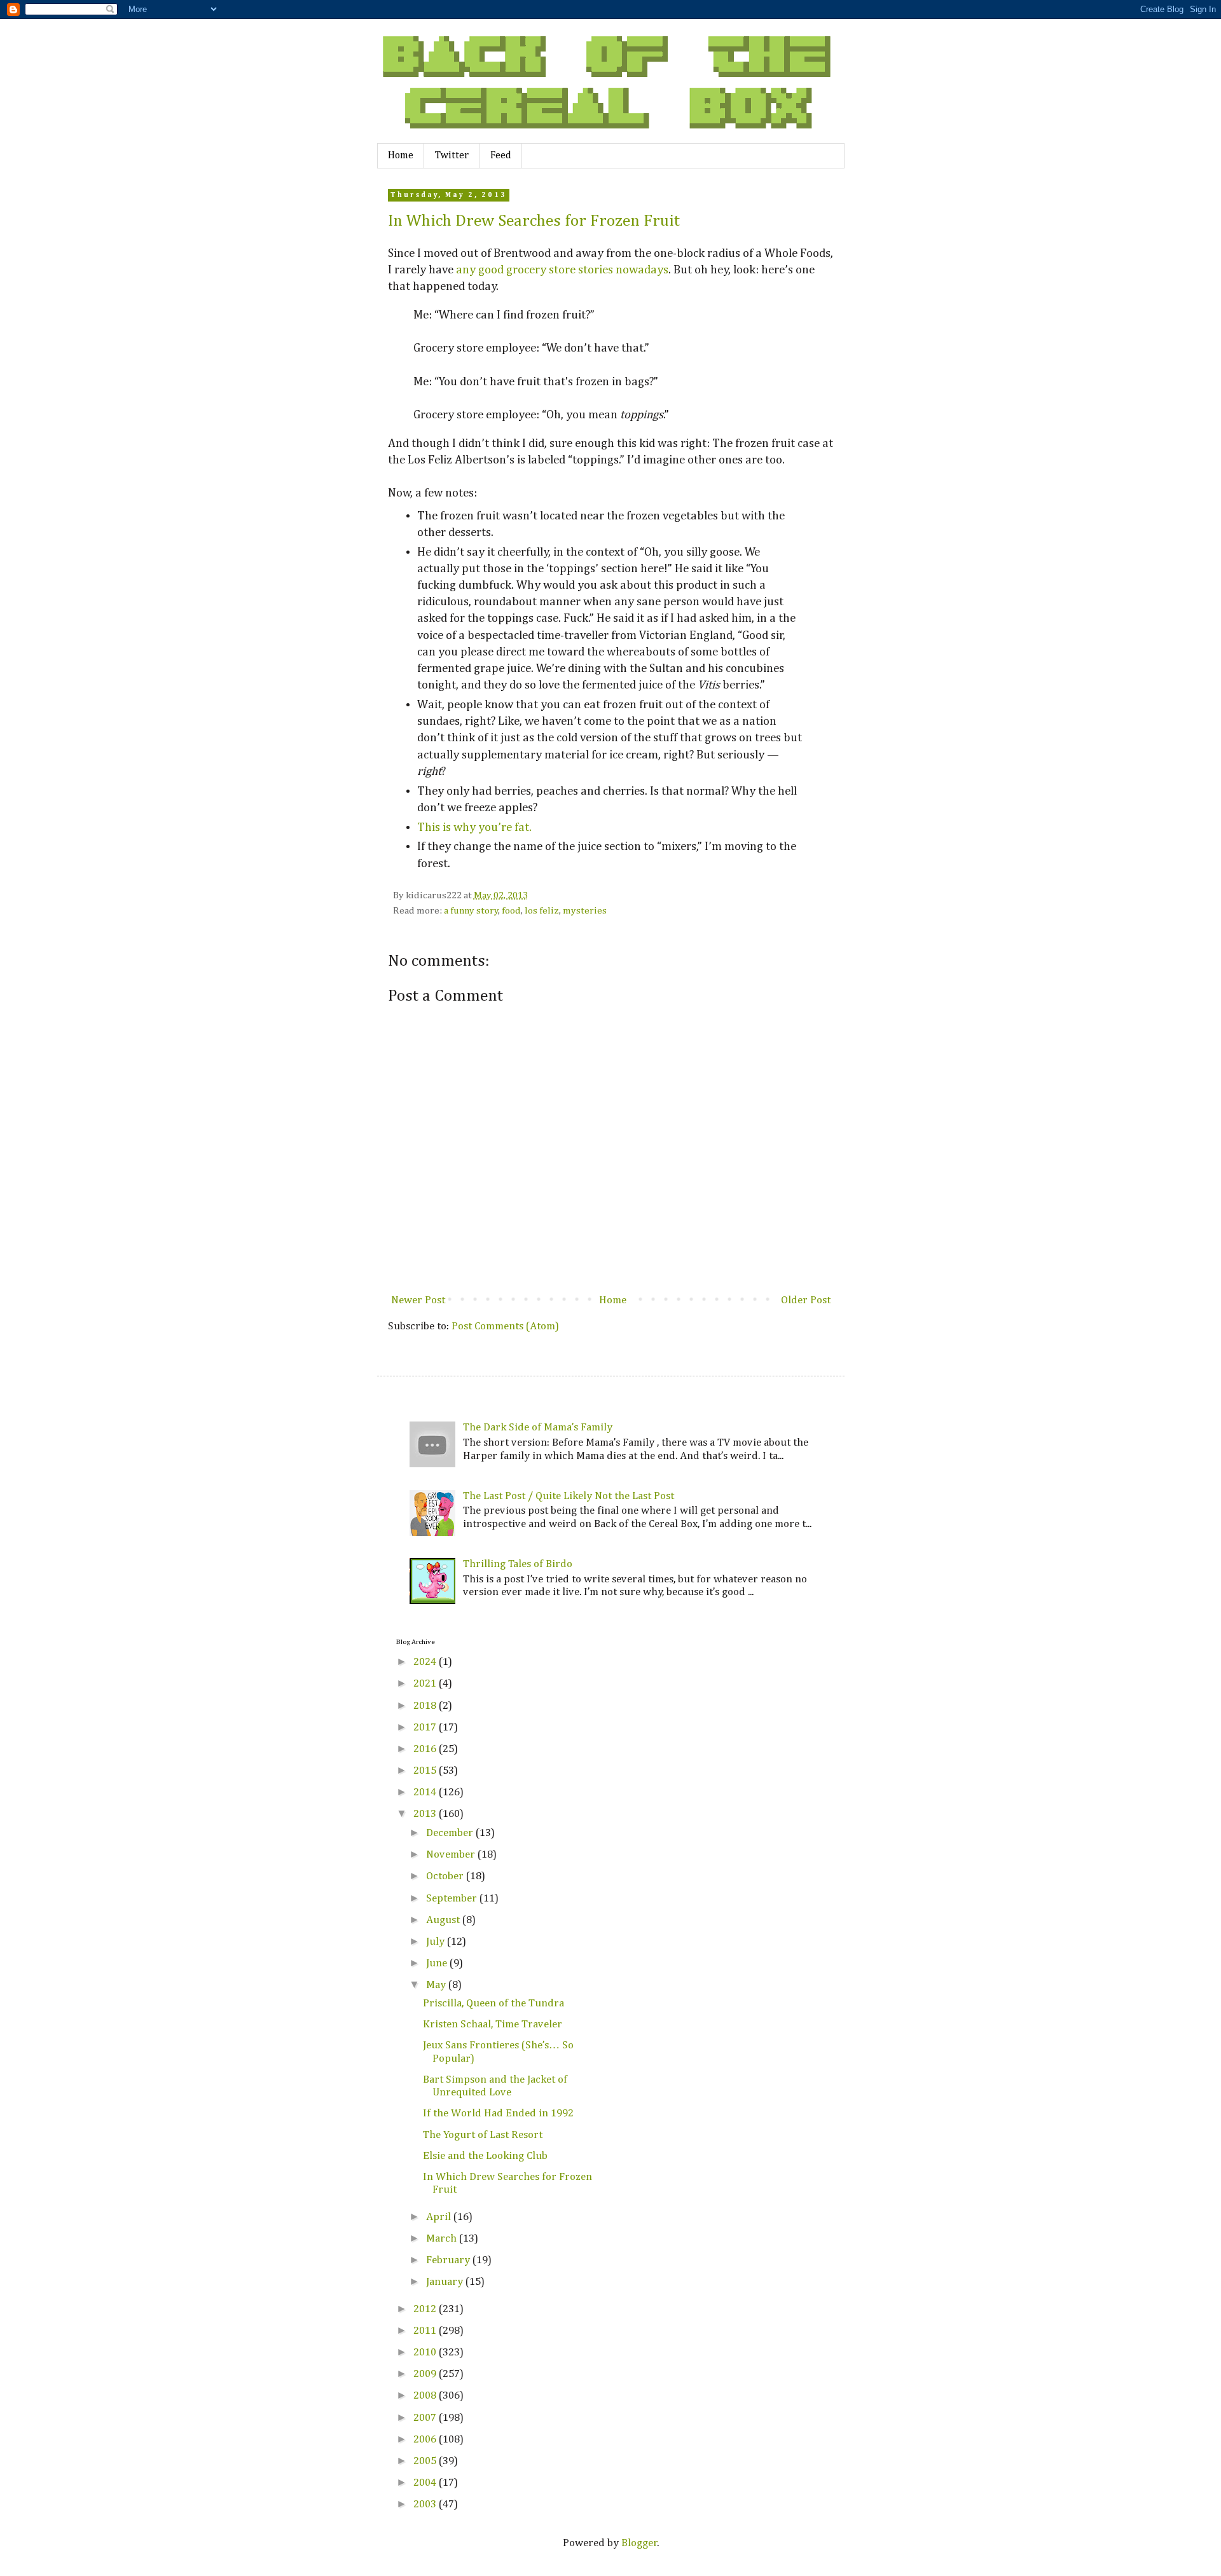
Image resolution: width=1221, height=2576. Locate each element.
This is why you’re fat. (474, 827)
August (444, 1920)
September (453, 1899)
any (466, 270)
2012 (426, 2309)
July (437, 1942)
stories (596, 270)
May (437, 1985)
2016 (426, 1749)
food (511, 911)
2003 (426, 2504)
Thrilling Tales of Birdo (518, 1564)
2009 (426, 2374)
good (491, 270)
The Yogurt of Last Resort (483, 2135)
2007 (426, 2418)
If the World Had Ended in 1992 (498, 2114)
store (562, 270)
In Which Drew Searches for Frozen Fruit (534, 221)
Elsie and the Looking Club (485, 2156)
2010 (426, 2353)
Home (401, 156)
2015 (426, 1771)
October (446, 1876)
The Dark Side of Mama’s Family (538, 1428)
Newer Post (418, 1300)
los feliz (542, 911)
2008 (426, 2396)
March (443, 2239)
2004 (426, 2483)
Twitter (452, 156)
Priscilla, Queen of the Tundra (493, 2004)
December (451, 1833)
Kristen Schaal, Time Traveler (493, 2024)
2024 (426, 1662)
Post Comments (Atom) (505, 1326)
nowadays (642, 270)
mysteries (585, 911)
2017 (426, 1728)
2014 (426, 1792)
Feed (501, 156)
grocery (526, 270)
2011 (426, 2331)
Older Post (806, 1300)
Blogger (639, 2543)
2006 (426, 2440)
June (438, 1963)
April (440, 2217)
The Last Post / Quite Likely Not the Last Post (569, 1496)
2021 (426, 1684)
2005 (426, 2461)
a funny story (471, 911)
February (449, 2260)
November (452, 1855)
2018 (426, 1706)
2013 (426, 1814)
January (446, 2282)
